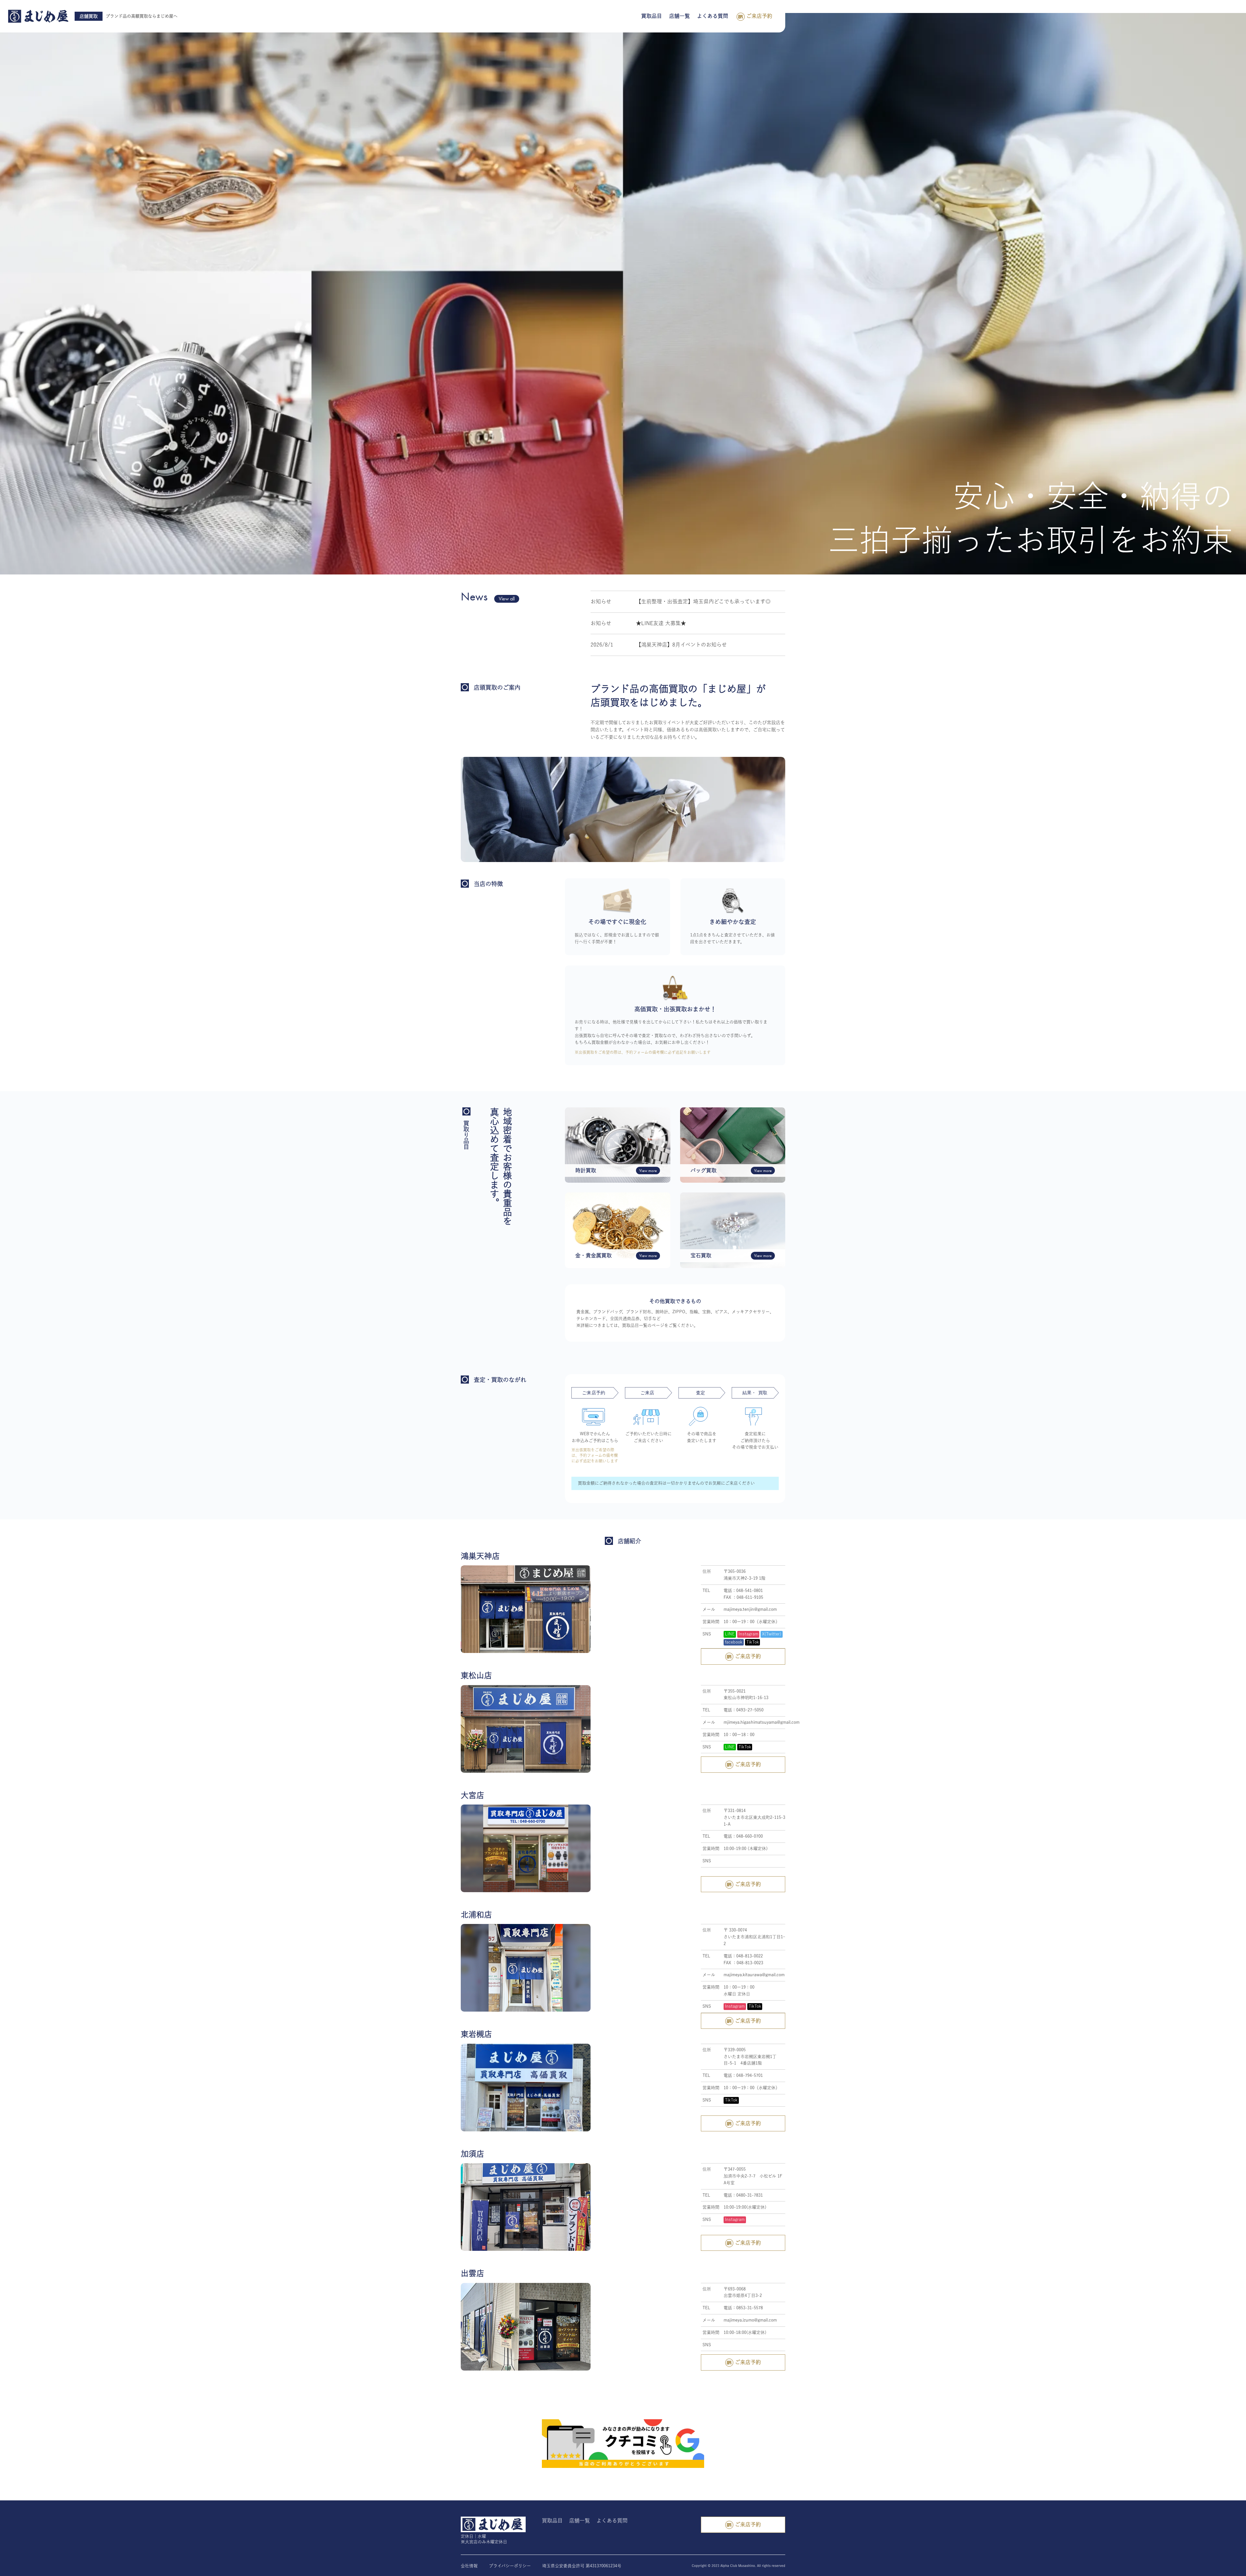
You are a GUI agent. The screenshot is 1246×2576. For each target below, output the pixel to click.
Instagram (748, 1634)
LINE (730, 1634)
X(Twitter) (772, 1634)
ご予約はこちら (603, 1441)
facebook (734, 1642)
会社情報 (469, 2566)
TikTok (753, 1642)
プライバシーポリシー (510, 2566)
